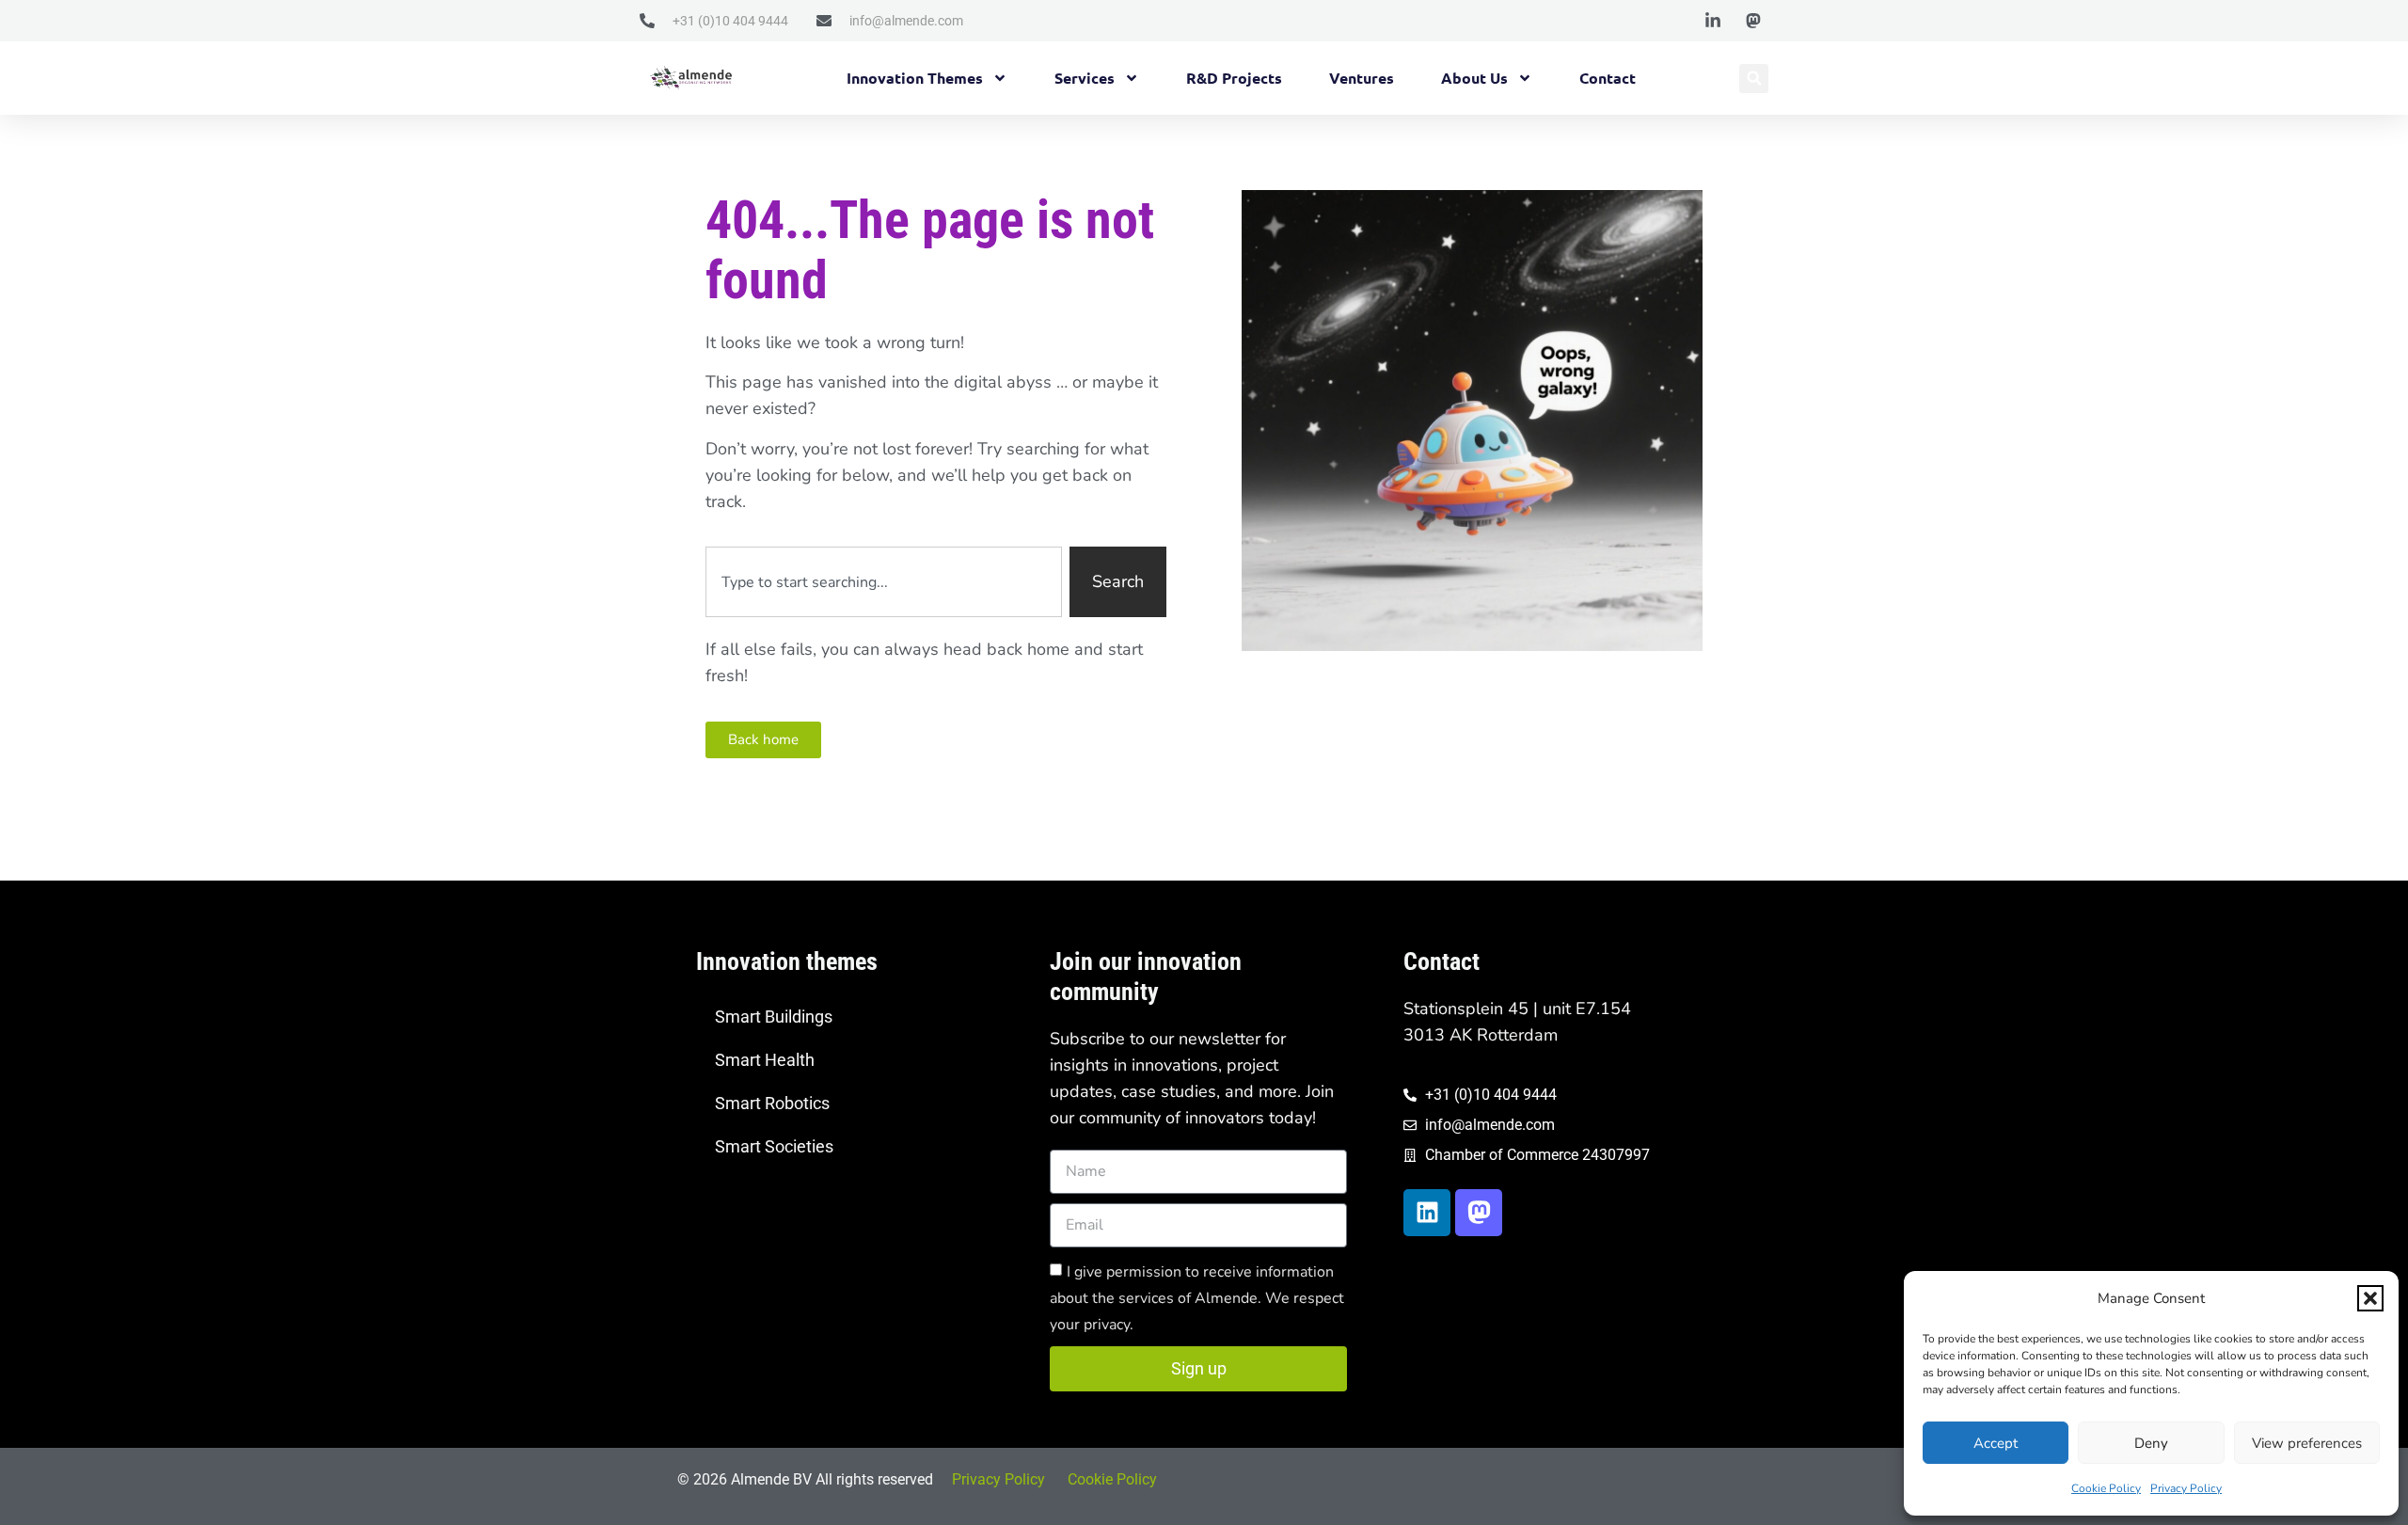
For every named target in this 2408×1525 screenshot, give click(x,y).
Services (1085, 78)
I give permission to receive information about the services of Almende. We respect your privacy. (1197, 1297)
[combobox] (884, 582)
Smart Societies (774, 1146)
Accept (1996, 1443)
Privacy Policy (2186, 1488)
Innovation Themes (915, 78)
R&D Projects (1234, 78)
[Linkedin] (1427, 1213)
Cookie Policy (2106, 1488)
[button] (2370, 1298)
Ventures (1362, 78)
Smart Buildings (774, 1017)
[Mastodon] (1479, 1213)
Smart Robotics (772, 1103)
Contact (1608, 78)
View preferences (2307, 1443)
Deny (2151, 1443)
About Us (1474, 78)
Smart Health (765, 1060)
